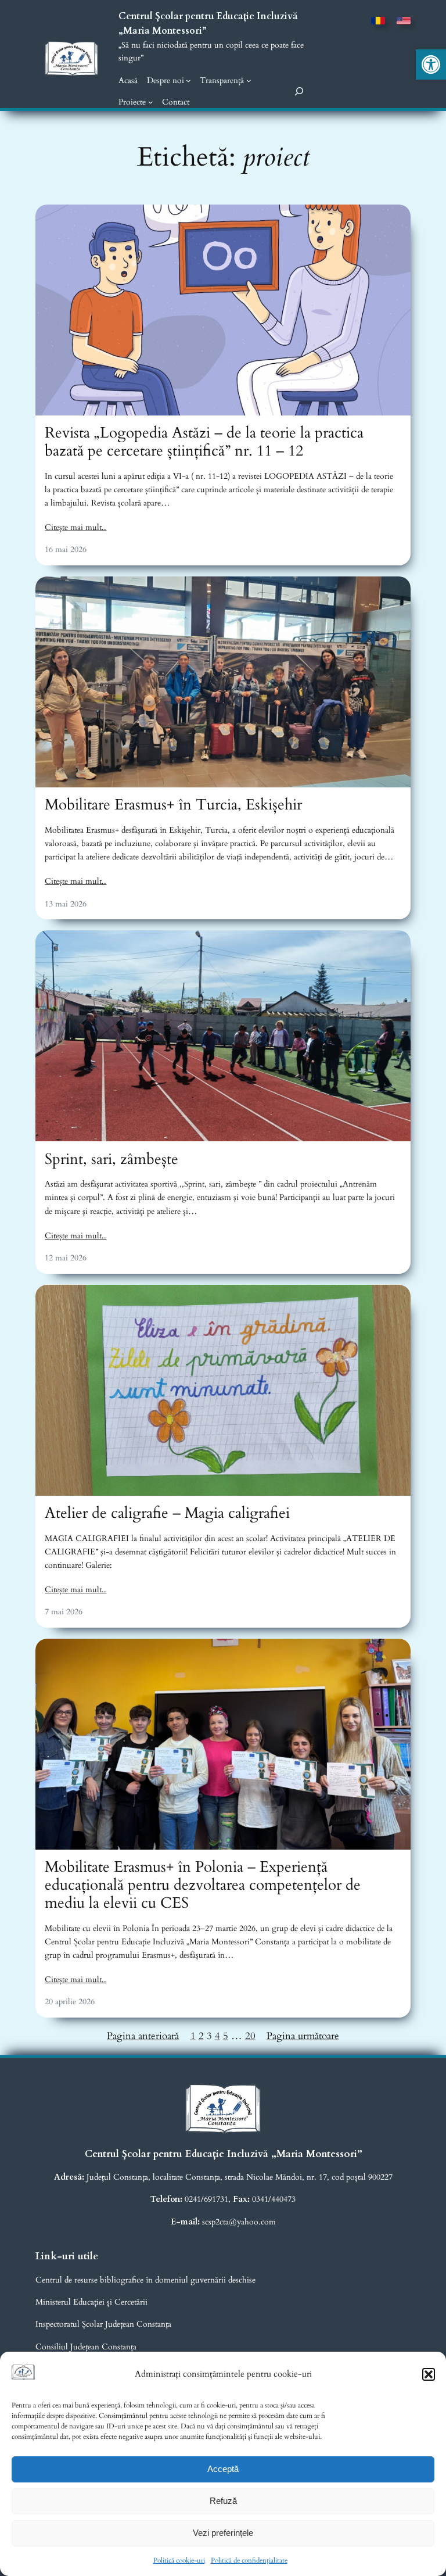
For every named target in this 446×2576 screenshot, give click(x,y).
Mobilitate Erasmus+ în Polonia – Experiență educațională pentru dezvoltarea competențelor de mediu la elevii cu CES (203, 1885)
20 (250, 2036)
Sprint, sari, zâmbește (111, 1160)
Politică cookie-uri (179, 2560)
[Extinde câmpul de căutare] (299, 91)
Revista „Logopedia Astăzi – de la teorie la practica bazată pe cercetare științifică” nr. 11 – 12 (204, 442)
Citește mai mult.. (75, 527)
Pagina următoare (303, 2036)
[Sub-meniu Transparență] (249, 80)
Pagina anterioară (143, 2036)
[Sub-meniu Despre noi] (188, 80)
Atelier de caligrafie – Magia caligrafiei (167, 1513)
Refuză (223, 2501)
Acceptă (223, 2469)
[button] (431, 65)
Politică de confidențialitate (249, 2560)
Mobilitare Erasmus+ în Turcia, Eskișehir (173, 805)
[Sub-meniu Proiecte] (151, 102)
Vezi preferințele (223, 2533)
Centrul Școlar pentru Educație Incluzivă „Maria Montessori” (223, 2154)
